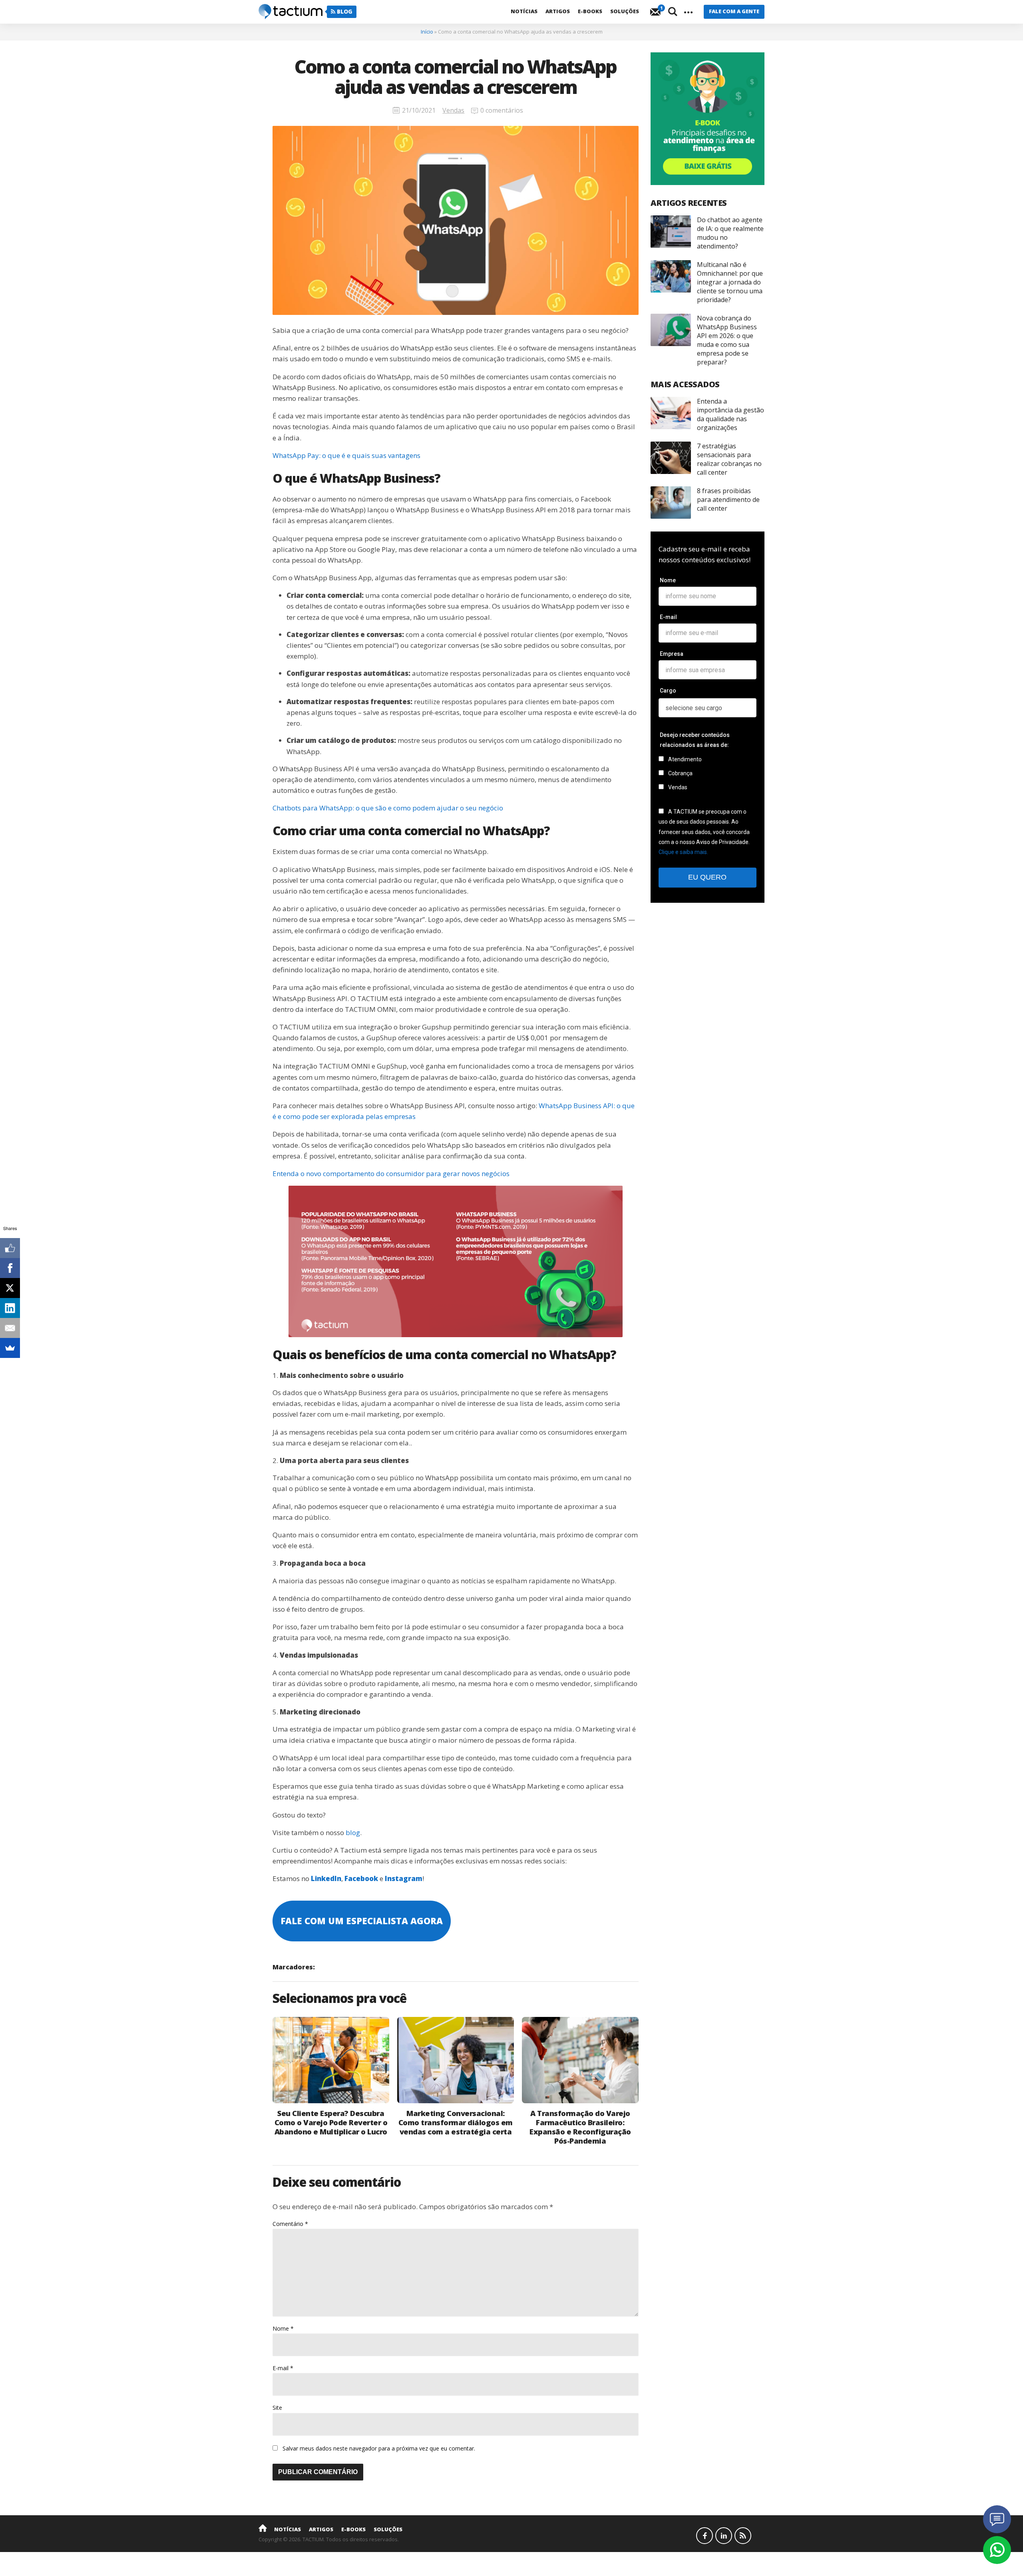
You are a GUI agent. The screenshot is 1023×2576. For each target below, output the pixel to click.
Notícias (524, 11)
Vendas (453, 110)
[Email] (10, 1328)
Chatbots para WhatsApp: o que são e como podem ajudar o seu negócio (388, 808)
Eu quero (707, 877)
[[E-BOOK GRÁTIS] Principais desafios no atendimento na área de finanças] (708, 119)
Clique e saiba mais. (683, 852)
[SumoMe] (10, 1348)
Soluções (625, 11)
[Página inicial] (263, 2528)
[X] (10, 1288)
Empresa (672, 654)
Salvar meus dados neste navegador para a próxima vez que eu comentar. (379, 2448)
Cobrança (680, 773)
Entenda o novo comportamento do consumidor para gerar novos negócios (391, 1174)
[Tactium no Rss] (743, 2536)
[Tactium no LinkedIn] (724, 2536)
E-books (590, 11)
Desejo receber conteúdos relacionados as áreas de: (695, 740)
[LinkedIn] (10, 1308)
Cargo (668, 691)
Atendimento (684, 759)
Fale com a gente (734, 11)
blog (353, 1832)
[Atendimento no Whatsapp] (997, 2550)
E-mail (283, 2368)
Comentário (290, 2224)
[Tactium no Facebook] (705, 2536)
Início (427, 32)
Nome (283, 2328)
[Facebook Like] (10, 1248)
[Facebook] (10, 1268)
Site (277, 2408)
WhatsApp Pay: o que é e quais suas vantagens (346, 455)
